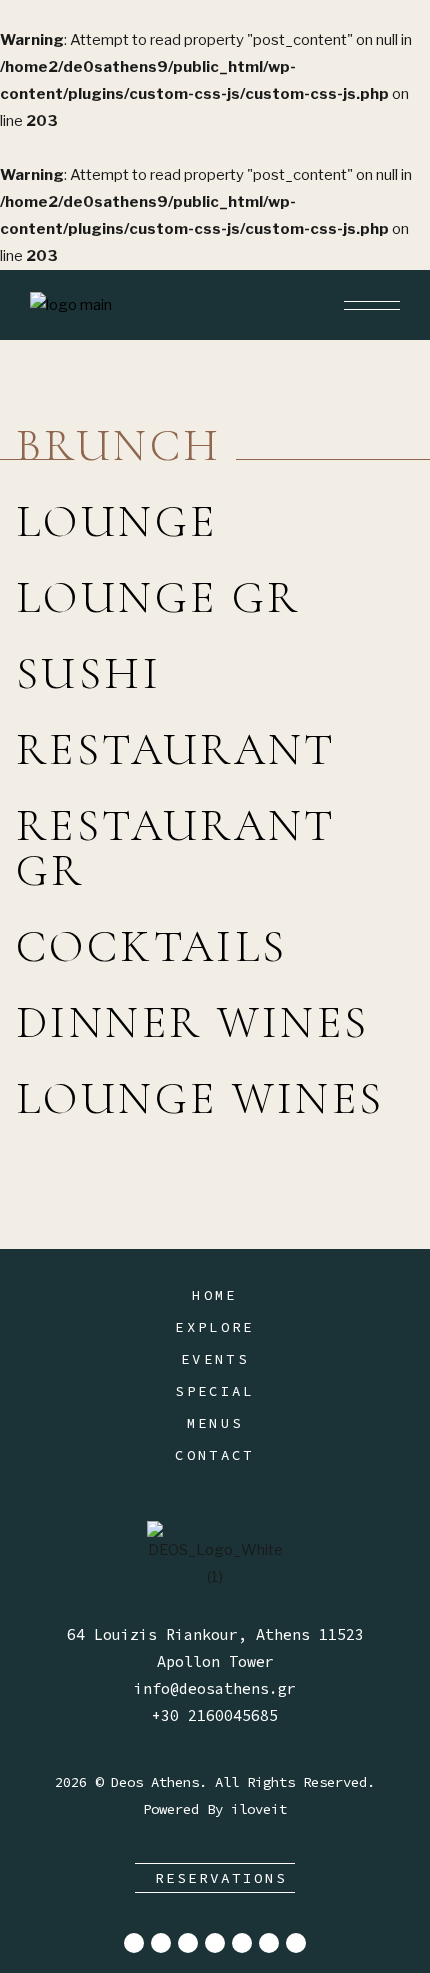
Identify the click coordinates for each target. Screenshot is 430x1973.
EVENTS (215, 1359)
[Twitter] (188, 1943)
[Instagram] (161, 1943)
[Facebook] (134, 1943)
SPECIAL (214, 1391)
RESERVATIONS (221, 1878)
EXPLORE (214, 1327)
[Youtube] (242, 1943)
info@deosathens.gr (215, 1688)
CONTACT (214, 1455)
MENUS (215, 1423)
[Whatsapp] (296, 1943)
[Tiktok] (215, 1943)
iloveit (259, 1809)
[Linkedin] (269, 1943)
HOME (214, 1295)
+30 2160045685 (215, 1715)
